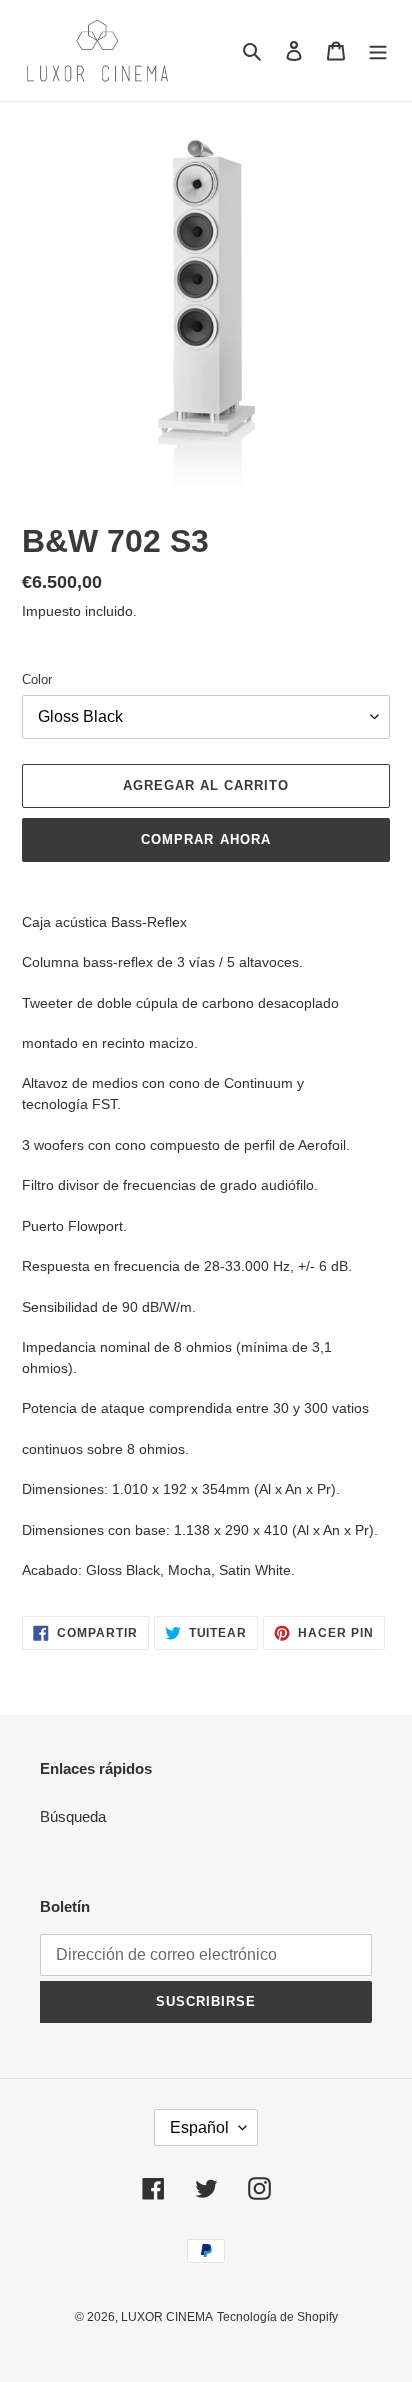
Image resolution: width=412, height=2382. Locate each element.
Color (37, 679)
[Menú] (378, 50)
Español (199, 2127)
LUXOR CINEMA (167, 2317)
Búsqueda (73, 1816)
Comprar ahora (206, 839)
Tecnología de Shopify (277, 2317)
